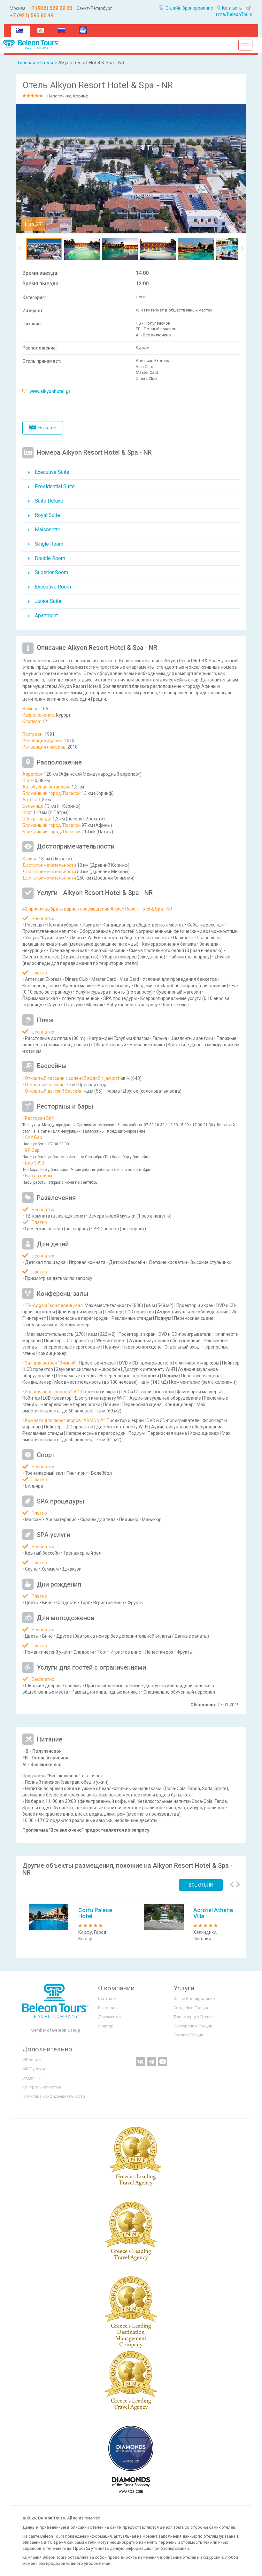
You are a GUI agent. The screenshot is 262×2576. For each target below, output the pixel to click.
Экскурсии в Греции (193, 2026)
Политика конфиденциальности (54, 2096)
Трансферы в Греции (194, 2017)
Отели (47, 63)
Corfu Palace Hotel (95, 1913)
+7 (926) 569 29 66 (50, 8)
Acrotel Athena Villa (213, 1913)
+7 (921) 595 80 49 (31, 15)
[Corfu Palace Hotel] (49, 1917)
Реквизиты (109, 2008)
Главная (26, 63)
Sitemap (106, 2026)
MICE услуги (34, 2069)
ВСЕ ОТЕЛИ (201, 1885)
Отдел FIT (32, 2078)
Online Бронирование (194, 1999)
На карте (47, 428)
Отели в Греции (188, 2035)
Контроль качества (42, 2087)
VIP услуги (32, 2060)
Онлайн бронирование (189, 8)
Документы (109, 2017)
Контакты (232, 8)
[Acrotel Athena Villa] (164, 1917)
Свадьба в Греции (191, 2008)
